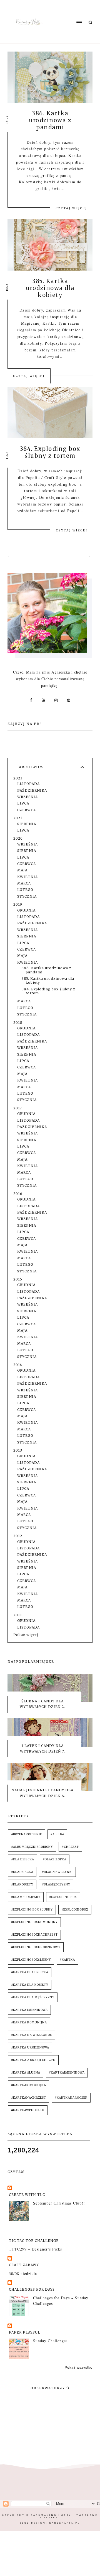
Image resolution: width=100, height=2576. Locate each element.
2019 (18, 904)
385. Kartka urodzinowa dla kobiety (50, 288)
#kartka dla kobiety (30, 1985)
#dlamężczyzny (56, 1884)
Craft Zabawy (24, 2265)
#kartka (67, 1960)
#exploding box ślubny (32, 1910)
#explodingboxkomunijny (34, 1922)
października (32, 790)
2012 (18, 1536)
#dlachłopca (55, 1859)
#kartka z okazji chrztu (33, 2060)
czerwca (27, 810)
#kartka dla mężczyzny (33, 1997)
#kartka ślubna (26, 2073)
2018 (18, 1023)
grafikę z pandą (56, 175)
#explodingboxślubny (31, 1960)
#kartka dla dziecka (30, 1972)
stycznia (27, 896)
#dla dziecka (23, 1859)
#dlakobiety (22, 1884)
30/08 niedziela (23, 2274)
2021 (18, 818)
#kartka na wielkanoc (32, 2035)
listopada (28, 784)
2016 (18, 1194)
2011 (18, 1615)
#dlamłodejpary (26, 1897)
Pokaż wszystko (79, 2368)
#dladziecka (22, 1872)
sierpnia (27, 824)
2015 (18, 1279)
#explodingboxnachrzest (34, 1935)
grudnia (26, 910)
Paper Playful (25, 2332)
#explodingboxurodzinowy (36, 1947)
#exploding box (63, 1897)
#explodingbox (75, 1910)
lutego (25, 890)
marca (24, 883)
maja (22, 870)
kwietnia (27, 877)
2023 (18, 778)
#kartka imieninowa (29, 2010)
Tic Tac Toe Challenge (34, 2241)
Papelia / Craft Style (46, 477)
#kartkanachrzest (29, 2098)
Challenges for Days (32, 2289)
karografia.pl (65, 2523)
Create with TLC (27, 2195)
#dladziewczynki (57, 1872)
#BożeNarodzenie (27, 1834)
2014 (18, 1365)
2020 (18, 838)
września (27, 797)
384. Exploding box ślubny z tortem (50, 452)
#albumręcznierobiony (32, 1847)
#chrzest (70, 1847)
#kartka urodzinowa (30, 2048)
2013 (18, 1450)
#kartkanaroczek (71, 2098)
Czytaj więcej (71, 208)
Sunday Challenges (50, 2341)
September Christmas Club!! (59, 2203)
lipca (23, 803)
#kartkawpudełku (28, 2110)
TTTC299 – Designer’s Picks (35, 2249)
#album (57, 1834)
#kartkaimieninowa (67, 2073)
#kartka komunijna (29, 2022)
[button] (69, 12)
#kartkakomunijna (29, 2085)
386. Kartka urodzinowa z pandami (50, 120)
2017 (18, 1108)
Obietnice (71, 330)
